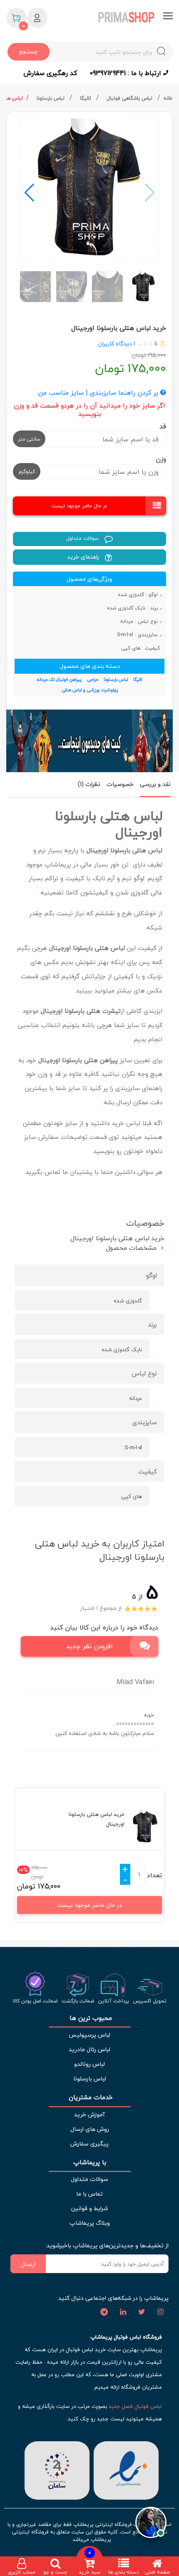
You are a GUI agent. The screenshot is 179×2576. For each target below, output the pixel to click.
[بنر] (89, 741)
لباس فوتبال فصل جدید (135, 2406)
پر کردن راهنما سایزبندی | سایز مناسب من (99, 393)
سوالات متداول (83, 538)
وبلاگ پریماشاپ (90, 2223)
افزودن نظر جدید (89, 1646)
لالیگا (86, 98)
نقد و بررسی (155, 784)
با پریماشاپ (90, 2162)
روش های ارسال (90, 2129)
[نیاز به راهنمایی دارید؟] (151, 2522)
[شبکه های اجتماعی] (160, 2312)
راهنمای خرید (84, 557)
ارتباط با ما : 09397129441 (126, 73)
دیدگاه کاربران (115, 344)
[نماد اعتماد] (126, 2470)
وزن (161, 459)
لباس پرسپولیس (89, 2035)
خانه (168, 98)
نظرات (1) (89, 784)
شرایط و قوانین (89, 2208)
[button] (29, 193)
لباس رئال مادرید (89, 2049)
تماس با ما (89, 2194)
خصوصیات (120, 784)
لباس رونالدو (89, 2064)
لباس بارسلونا (51, 98)
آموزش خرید (89, 2114)
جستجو (29, 52)
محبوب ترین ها (90, 2018)
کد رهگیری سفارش (50, 73)
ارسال (28, 2264)
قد (163, 426)
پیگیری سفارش (89, 2144)
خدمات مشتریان (90, 2097)
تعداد (154, 1875)
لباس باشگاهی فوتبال (130, 98)
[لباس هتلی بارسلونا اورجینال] (89, 189)
